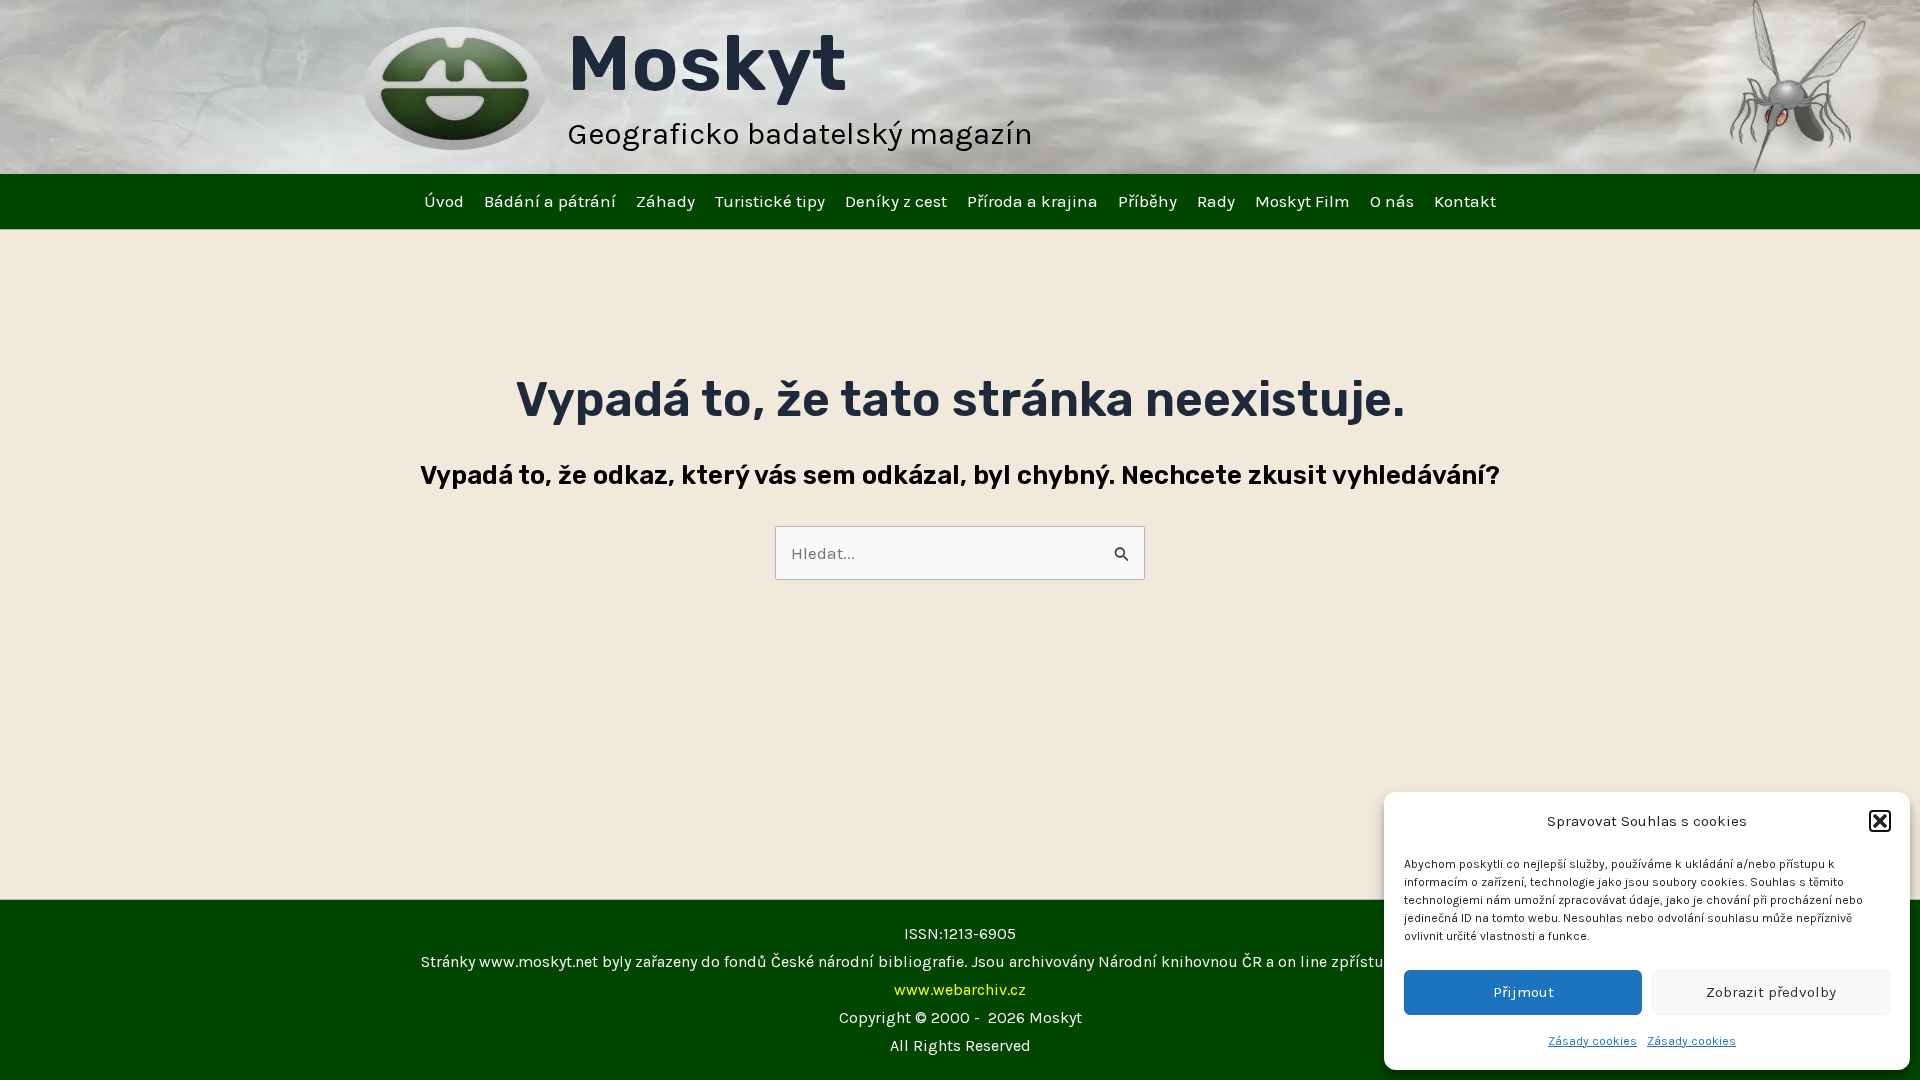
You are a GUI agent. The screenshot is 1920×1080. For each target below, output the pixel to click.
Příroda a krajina (1032, 201)
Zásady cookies (1592, 1041)
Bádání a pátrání (550, 201)
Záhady (665, 201)
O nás (1392, 201)
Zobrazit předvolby (1771, 992)
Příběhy (1147, 201)
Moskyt (707, 63)
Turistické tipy (770, 201)
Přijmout (1523, 992)
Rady (1216, 201)
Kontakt (1465, 201)
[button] (1880, 821)
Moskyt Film (1302, 201)
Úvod (444, 201)
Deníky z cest (896, 201)
